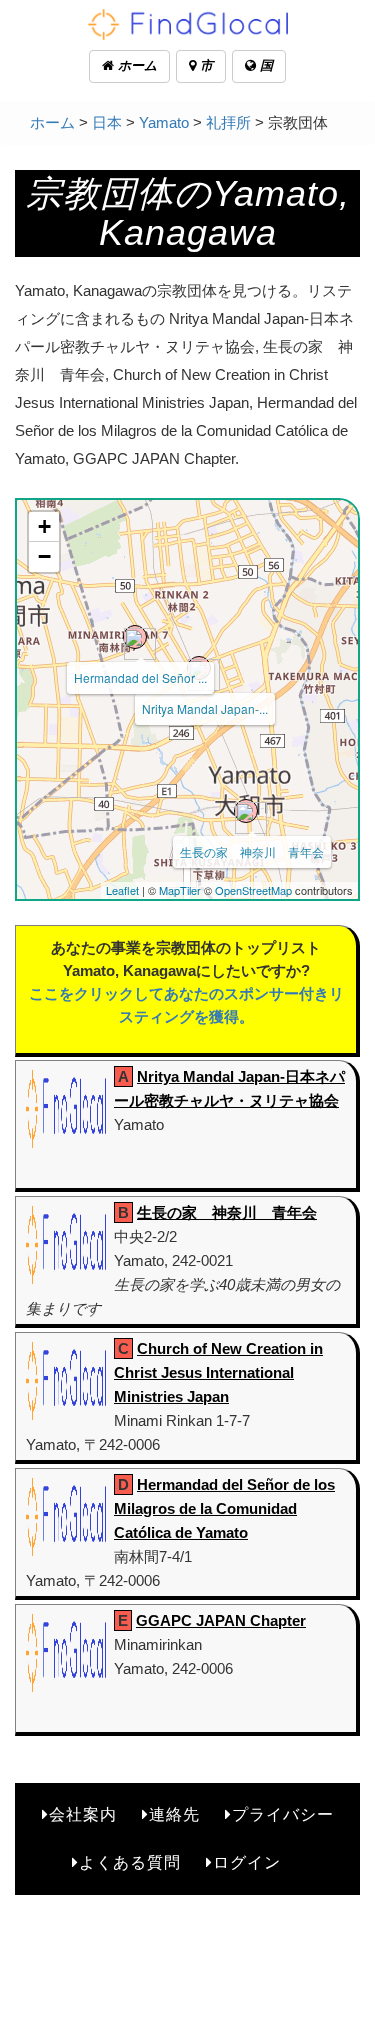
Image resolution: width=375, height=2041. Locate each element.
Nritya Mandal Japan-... (205, 708)
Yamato (164, 122)
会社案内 (83, 1814)
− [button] (44, 556)
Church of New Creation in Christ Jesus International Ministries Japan (218, 1372)
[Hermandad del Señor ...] (135, 637)
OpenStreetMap (253, 890)
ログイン (247, 1862)
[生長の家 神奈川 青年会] (246, 811)
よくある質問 (130, 1862)
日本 (107, 122)
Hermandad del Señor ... (140, 677)
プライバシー (283, 1814)
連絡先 (174, 1814)
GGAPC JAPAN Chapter (221, 1620)
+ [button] (44, 526)
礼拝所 (228, 122)
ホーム (135, 65)
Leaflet (122, 890)
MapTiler (180, 890)
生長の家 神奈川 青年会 (252, 851)
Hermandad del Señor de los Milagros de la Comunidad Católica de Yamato (224, 1508)
